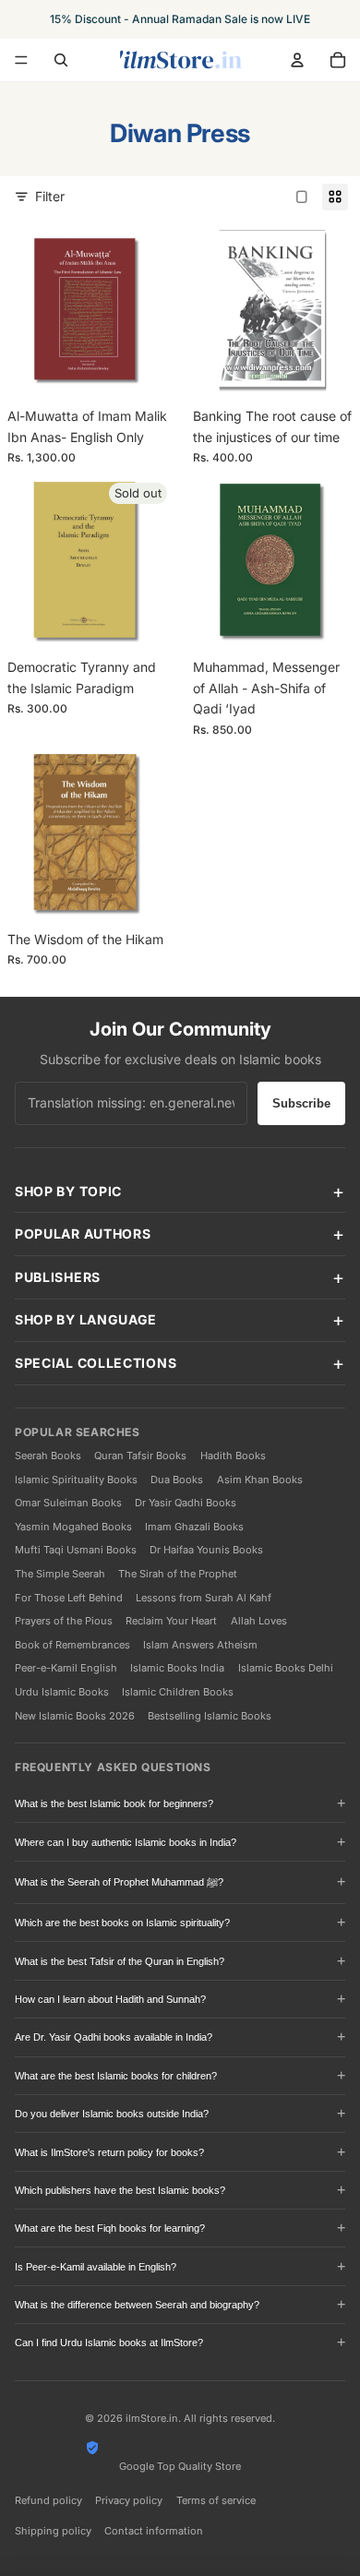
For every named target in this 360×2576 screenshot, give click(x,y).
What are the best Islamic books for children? (116, 2076)
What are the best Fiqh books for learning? (110, 2228)
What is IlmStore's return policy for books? (109, 2152)
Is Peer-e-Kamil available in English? (96, 2267)
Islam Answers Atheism (200, 1645)
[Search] (61, 60)
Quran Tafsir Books (140, 1456)
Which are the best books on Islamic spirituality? (122, 1923)
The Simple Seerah (60, 1574)
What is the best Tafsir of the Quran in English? (120, 1961)
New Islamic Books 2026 (75, 1716)
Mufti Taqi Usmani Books (76, 1550)
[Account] (297, 60)
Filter (50, 196)
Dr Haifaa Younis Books (206, 1550)
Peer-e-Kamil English (66, 1668)
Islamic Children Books (178, 1692)
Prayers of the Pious (64, 1621)
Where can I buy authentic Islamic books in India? (126, 1842)
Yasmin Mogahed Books (73, 1527)
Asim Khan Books (260, 1480)
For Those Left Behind (69, 1598)
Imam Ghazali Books (194, 1527)
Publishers (58, 1277)
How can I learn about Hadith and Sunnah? (110, 1999)
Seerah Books (48, 1456)
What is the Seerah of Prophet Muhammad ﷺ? (119, 1882)
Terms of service (216, 2500)
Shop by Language (86, 1319)
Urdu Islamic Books (62, 1692)
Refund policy (48, 2500)
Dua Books (177, 1480)
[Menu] (21, 60)
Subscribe (301, 1103)
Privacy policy (129, 2500)
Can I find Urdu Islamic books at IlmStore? (109, 2342)
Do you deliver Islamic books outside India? (112, 2114)
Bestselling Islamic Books (210, 1716)
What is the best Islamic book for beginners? (114, 1803)
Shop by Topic (68, 1191)
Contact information (154, 2531)
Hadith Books (233, 1456)
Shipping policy (53, 2531)
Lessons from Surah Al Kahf (204, 1598)
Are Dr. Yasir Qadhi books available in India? (114, 2037)
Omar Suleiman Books (68, 1503)
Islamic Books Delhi (286, 1668)
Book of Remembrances (72, 1645)
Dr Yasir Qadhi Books (186, 1503)
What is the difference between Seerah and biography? (137, 2305)
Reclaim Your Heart (171, 1621)
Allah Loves (259, 1621)
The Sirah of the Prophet (178, 1574)
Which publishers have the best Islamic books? (120, 2190)
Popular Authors (83, 1234)
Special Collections (96, 1363)
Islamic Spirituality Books (76, 1480)
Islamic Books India (177, 1668)
